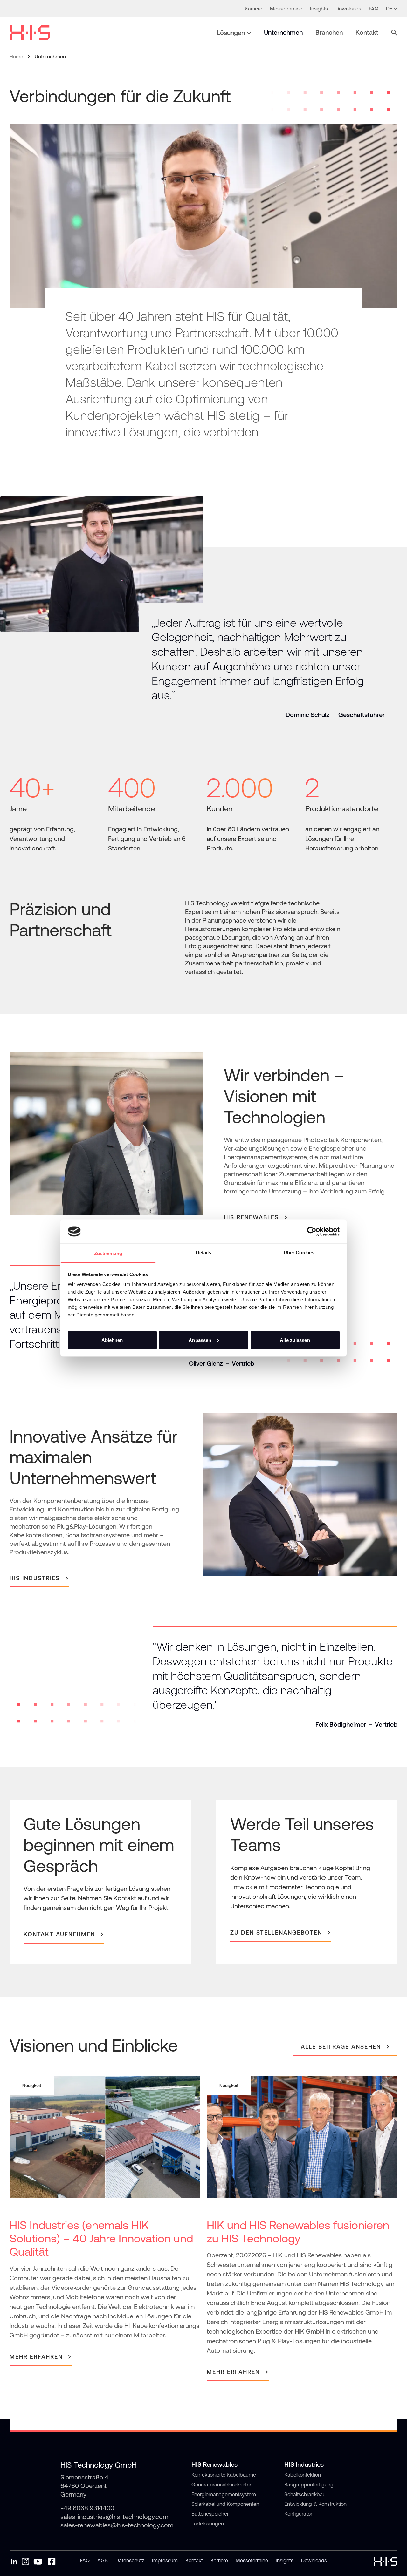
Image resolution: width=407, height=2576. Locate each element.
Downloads (314, 2560)
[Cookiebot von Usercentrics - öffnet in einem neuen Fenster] (312, 1231)
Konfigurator (298, 2514)
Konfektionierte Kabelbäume (224, 2475)
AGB (103, 2560)
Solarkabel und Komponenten (225, 2504)
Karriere (219, 2560)
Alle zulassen (295, 1340)
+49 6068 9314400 (87, 2508)
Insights (285, 2560)
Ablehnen (112, 1340)
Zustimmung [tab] (108, 1253)
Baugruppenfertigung (309, 2485)
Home (16, 57)
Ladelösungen (208, 2524)
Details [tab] (204, 1252)
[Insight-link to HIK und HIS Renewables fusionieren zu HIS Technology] (302, 2229)
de (389, 9)
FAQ (85, 2560)
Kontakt (194, 2560)
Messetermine (252, 2560)
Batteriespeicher (210, 2514)
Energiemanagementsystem (224, 2494)
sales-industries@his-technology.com (114, 2516)
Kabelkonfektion (303, 2475)
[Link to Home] (30, 33)
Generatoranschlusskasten (222, 2485)
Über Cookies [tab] (299, 1252)
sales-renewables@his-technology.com (117, 2525)
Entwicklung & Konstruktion (315, 2504)
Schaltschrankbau (305, 2494)
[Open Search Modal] (394, 33)
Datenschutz (130, 2560)
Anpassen (200, 1340)
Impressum (165, 2560)
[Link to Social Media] (14, 2561)
